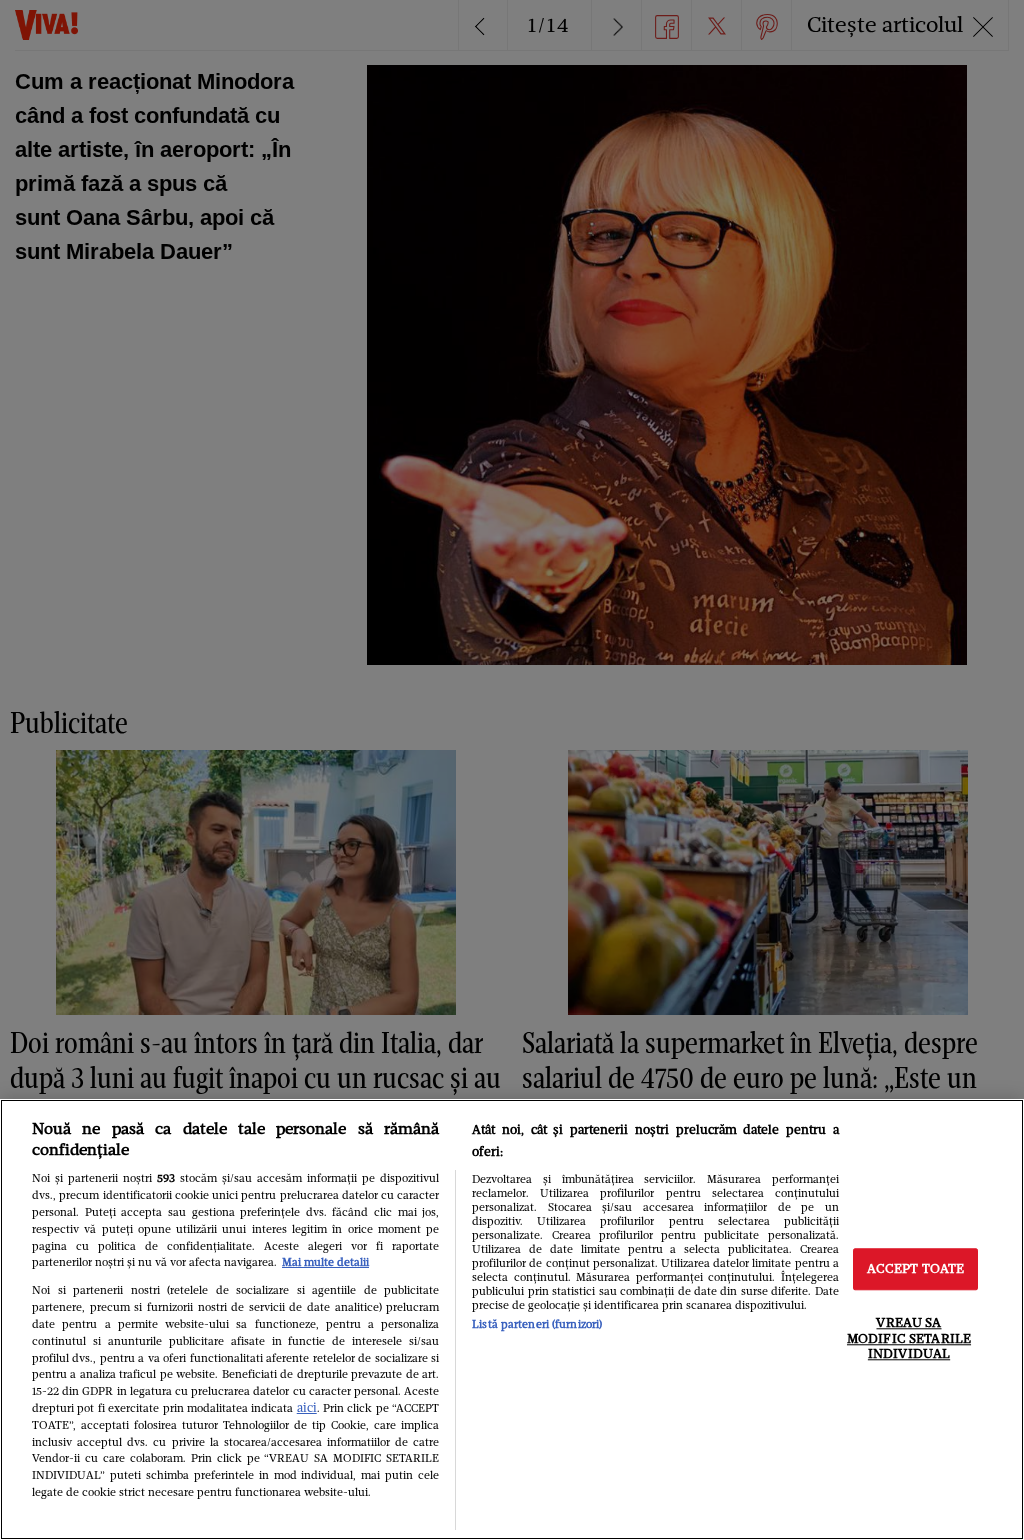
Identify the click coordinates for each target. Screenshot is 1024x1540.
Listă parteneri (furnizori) (537, 1324)
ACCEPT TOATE (916, 1269)
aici (307, 1407)
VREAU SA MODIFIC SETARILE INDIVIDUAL (909, 1338)
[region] (512, 1319)
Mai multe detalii (325, 1262)
